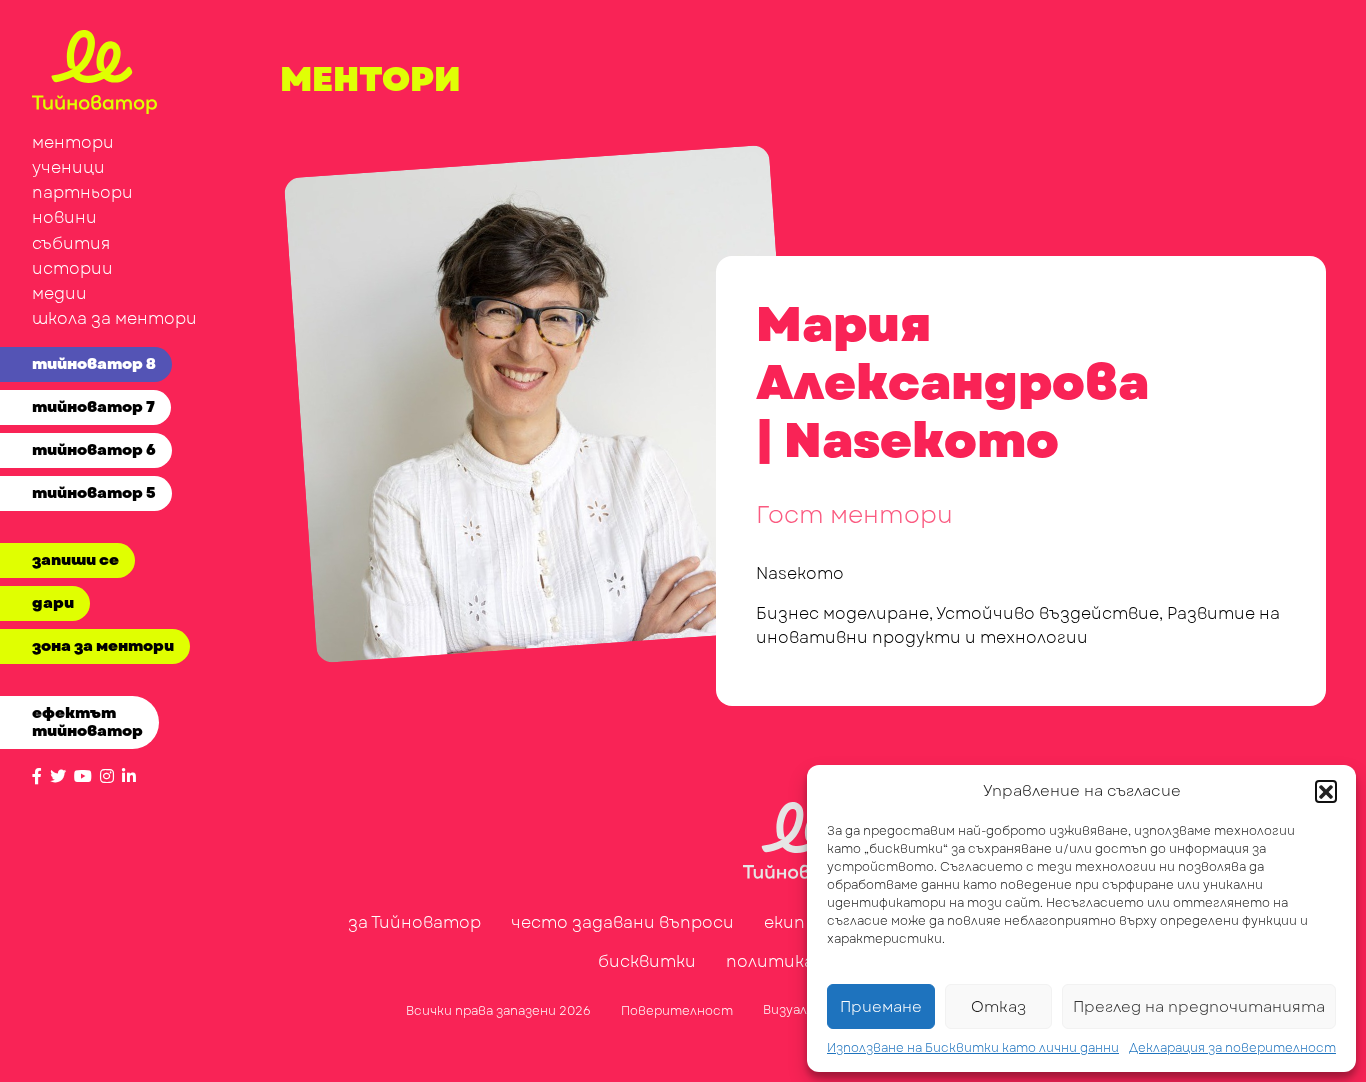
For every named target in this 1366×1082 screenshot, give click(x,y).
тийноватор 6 (94, 450)
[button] (1326, 791)
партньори (82, 192)
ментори (73, 142)
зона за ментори (103, 646)
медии (59, 293)
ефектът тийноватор (87, 722)
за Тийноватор (414, 922)
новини (64, 217)
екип (784, 922)
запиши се (75, 560)
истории (72, 268)
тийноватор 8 (94, 364)
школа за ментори (114, 318)
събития (71, 243)
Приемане (881, 1007)
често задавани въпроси (622, 922)
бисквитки (647, 961)
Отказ (998, 1007)
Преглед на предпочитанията (1199, 1007)
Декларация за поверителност (1232, 1048)
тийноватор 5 (94, 493)
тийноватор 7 (93, 407)
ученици (68, 167)
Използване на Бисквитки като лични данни (973, 1048)
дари (53, 603)
